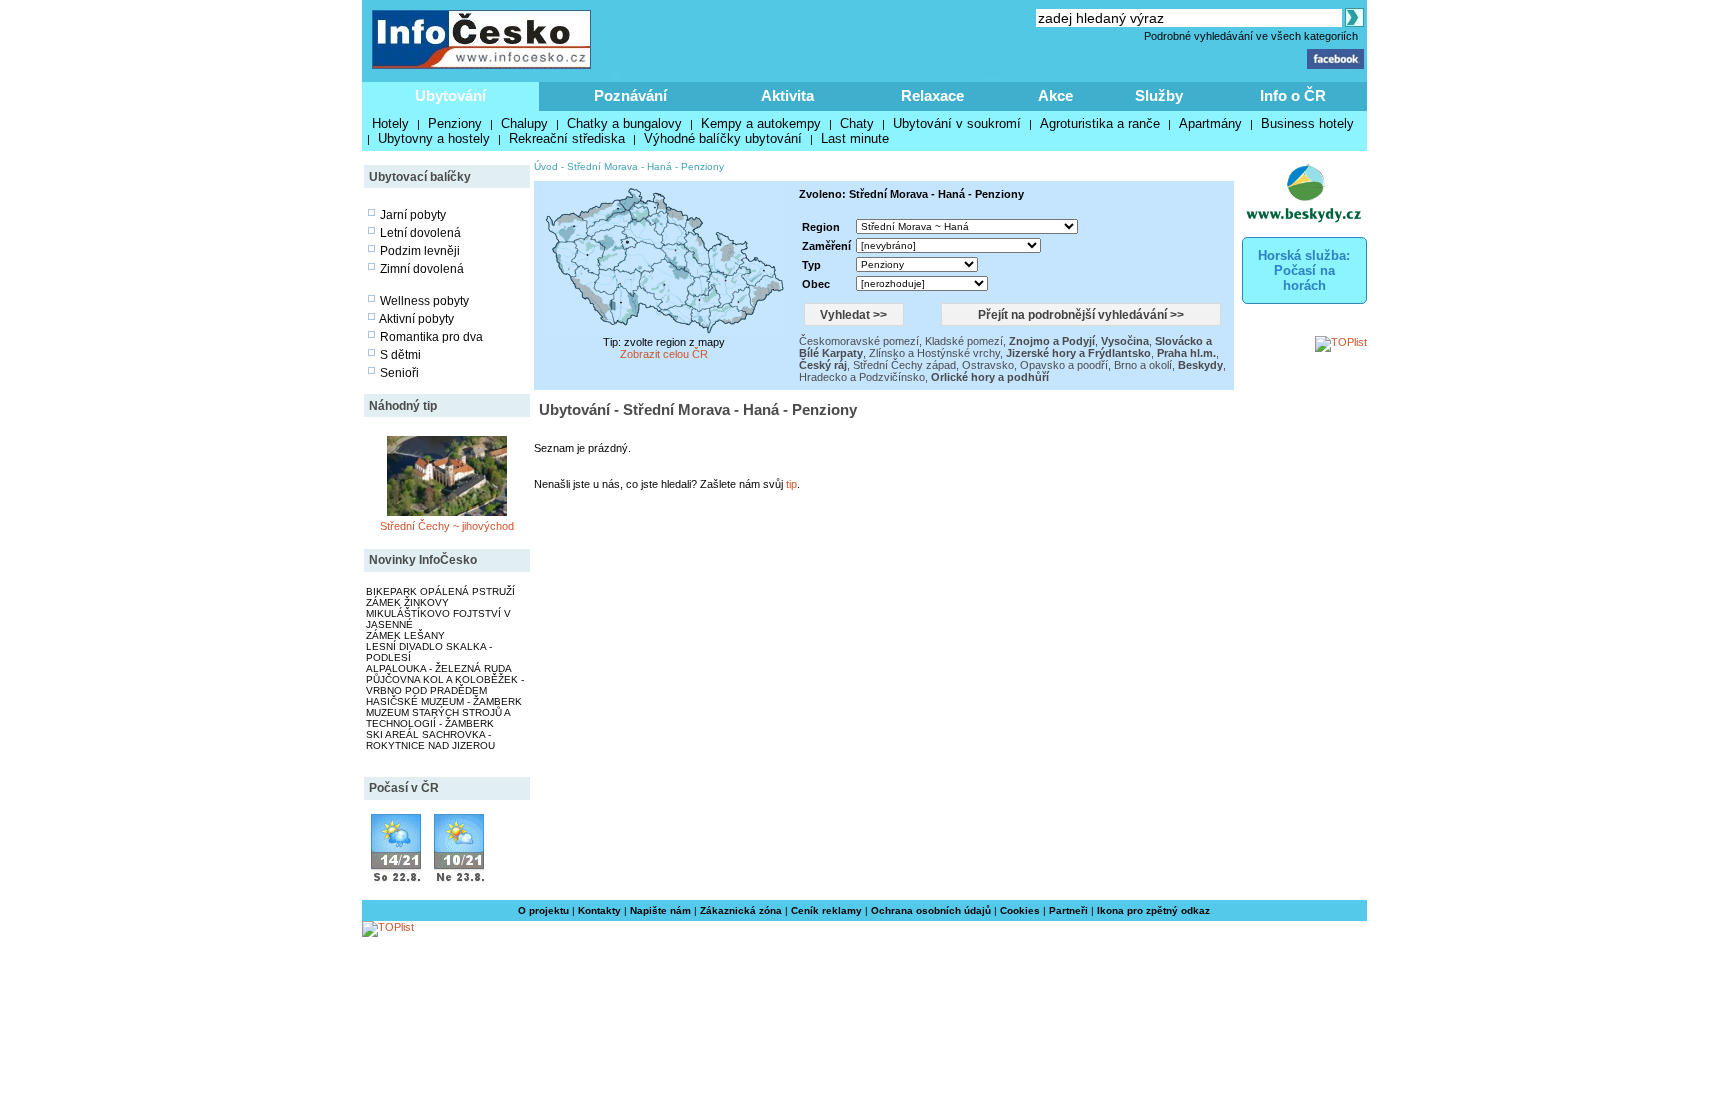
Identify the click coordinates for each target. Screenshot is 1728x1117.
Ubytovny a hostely (434, 138)
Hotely (390, 123)
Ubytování (450, 95)
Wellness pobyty (424, 301)
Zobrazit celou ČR (664, 354)
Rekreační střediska (567, 138)
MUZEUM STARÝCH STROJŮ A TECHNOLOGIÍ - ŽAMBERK (438, 718)
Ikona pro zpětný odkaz (1153, 910)
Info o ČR (1293, 95)
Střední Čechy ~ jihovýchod (447, 526)
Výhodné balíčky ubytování (723, 138)
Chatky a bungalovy (624, 123)
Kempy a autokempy (761, 123)
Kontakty (599, 910)
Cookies (1020, 910)
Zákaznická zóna (741, 910)
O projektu (543, 910)
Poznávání (630, 95)
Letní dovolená (420, 233)
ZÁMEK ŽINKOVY (407, 602)
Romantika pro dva (431, 337)
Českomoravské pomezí (859, 341)
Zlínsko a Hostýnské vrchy (934, 353)
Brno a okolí (1143, 365)
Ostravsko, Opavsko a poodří (1035, 365)
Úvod (546, 166)
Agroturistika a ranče (1100, 123)
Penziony (455, 123)
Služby (1159, 95)
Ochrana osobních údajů (931, 910)
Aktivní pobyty (416, 319)
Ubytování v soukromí (957, 123)
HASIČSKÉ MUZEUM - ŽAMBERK (444, 701)
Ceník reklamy (826, 910)
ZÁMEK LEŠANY (405, 635)
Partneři (1068, 910)
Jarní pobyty (413, 215)
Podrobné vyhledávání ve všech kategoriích (1251, 36)
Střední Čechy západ (904, 365)
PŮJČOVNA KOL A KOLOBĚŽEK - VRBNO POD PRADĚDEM (445, 685)
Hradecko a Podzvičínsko (862, 377)
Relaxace (932, 95)
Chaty (857, 123)
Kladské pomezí (964, 341)
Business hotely (1307, 123)
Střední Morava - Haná (619, 166)
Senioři (399, 373)
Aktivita (787, 95)
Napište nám (660, 910)
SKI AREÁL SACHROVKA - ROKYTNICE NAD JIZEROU (430, 740)
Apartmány (1210, 123)
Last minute (855, 138)
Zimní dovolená (422, 269)
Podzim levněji (420, 251)
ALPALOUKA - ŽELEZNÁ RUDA (439, 668)
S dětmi (400, 355)
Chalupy (524, 123)
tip (791, 484)
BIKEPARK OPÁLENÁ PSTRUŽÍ (440, 591)
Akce (1055, 95)
